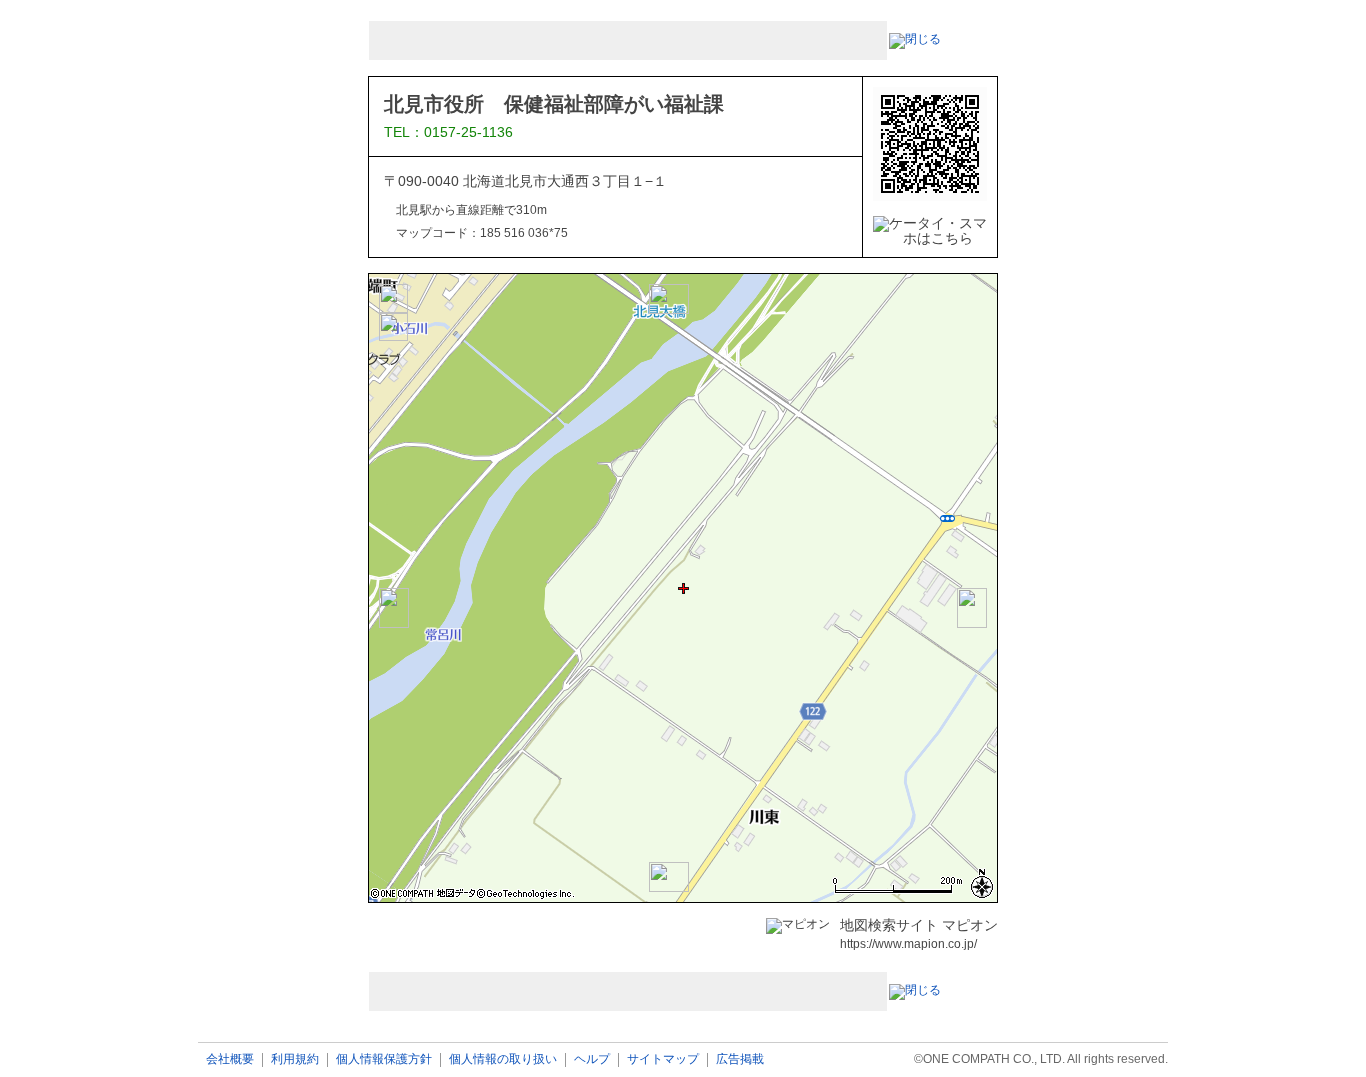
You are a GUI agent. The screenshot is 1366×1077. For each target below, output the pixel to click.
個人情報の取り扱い (503, 1059)
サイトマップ (663, 1059)
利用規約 (295, 1059)
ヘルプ (592, 1059)
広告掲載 (740, 1059)
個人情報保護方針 (384, 1059)
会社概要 (230, 1059)
